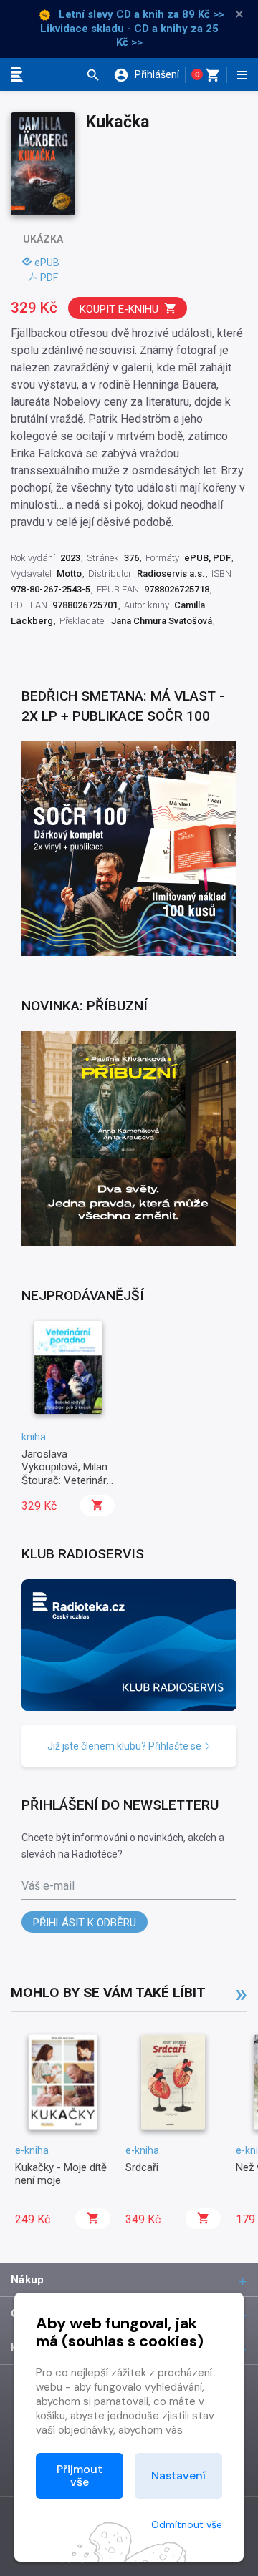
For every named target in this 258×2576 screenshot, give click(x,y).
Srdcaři (142, 2167)
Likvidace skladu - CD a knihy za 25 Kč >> (129, 36)
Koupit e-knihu (119, 309)
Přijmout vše (80, 2475)
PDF (49, 278)
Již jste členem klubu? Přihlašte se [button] (125, 1746)
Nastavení (178, 2475)
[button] (96, 75)
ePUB (47, 263)
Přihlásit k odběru (85, 1923)
